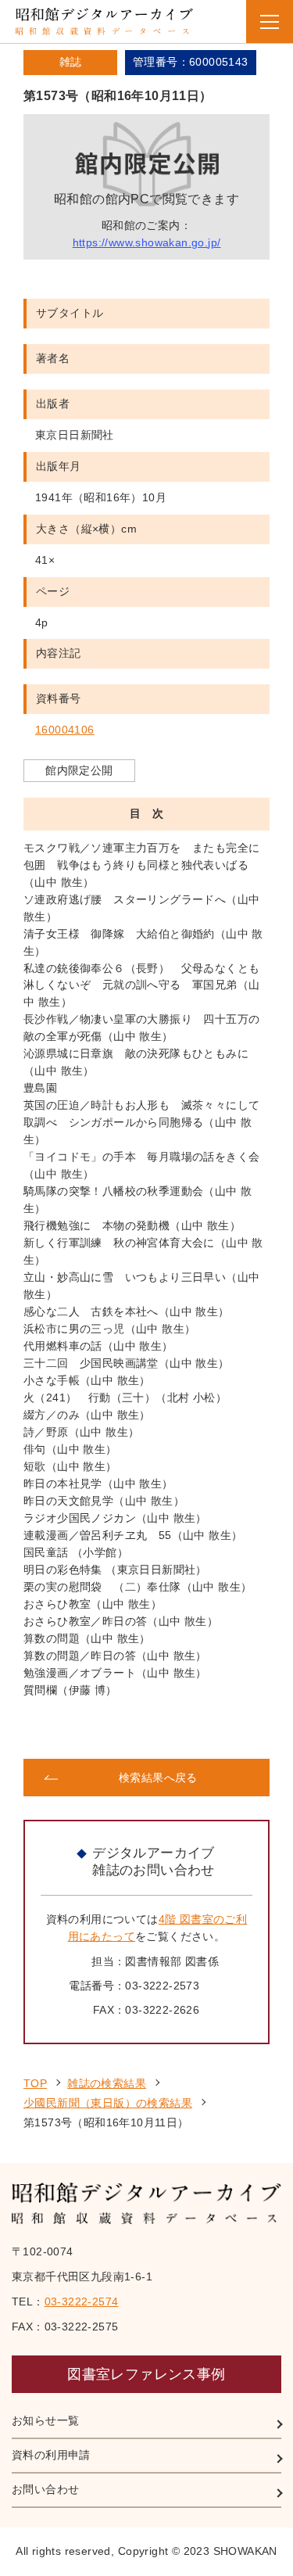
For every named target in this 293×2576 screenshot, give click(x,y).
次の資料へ (209, 1729)
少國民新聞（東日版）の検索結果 (108, 2103)
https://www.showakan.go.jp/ (147, 242)
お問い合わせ (45, 2489)
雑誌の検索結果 (107, 2083)
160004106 (65, 730)
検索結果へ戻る (158, 1778)
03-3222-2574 (82, 2302)
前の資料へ (84, 1729)
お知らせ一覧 (45, 2420)
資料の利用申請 (51, 2455)
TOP (35, 2083)
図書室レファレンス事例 (146, 2374)
